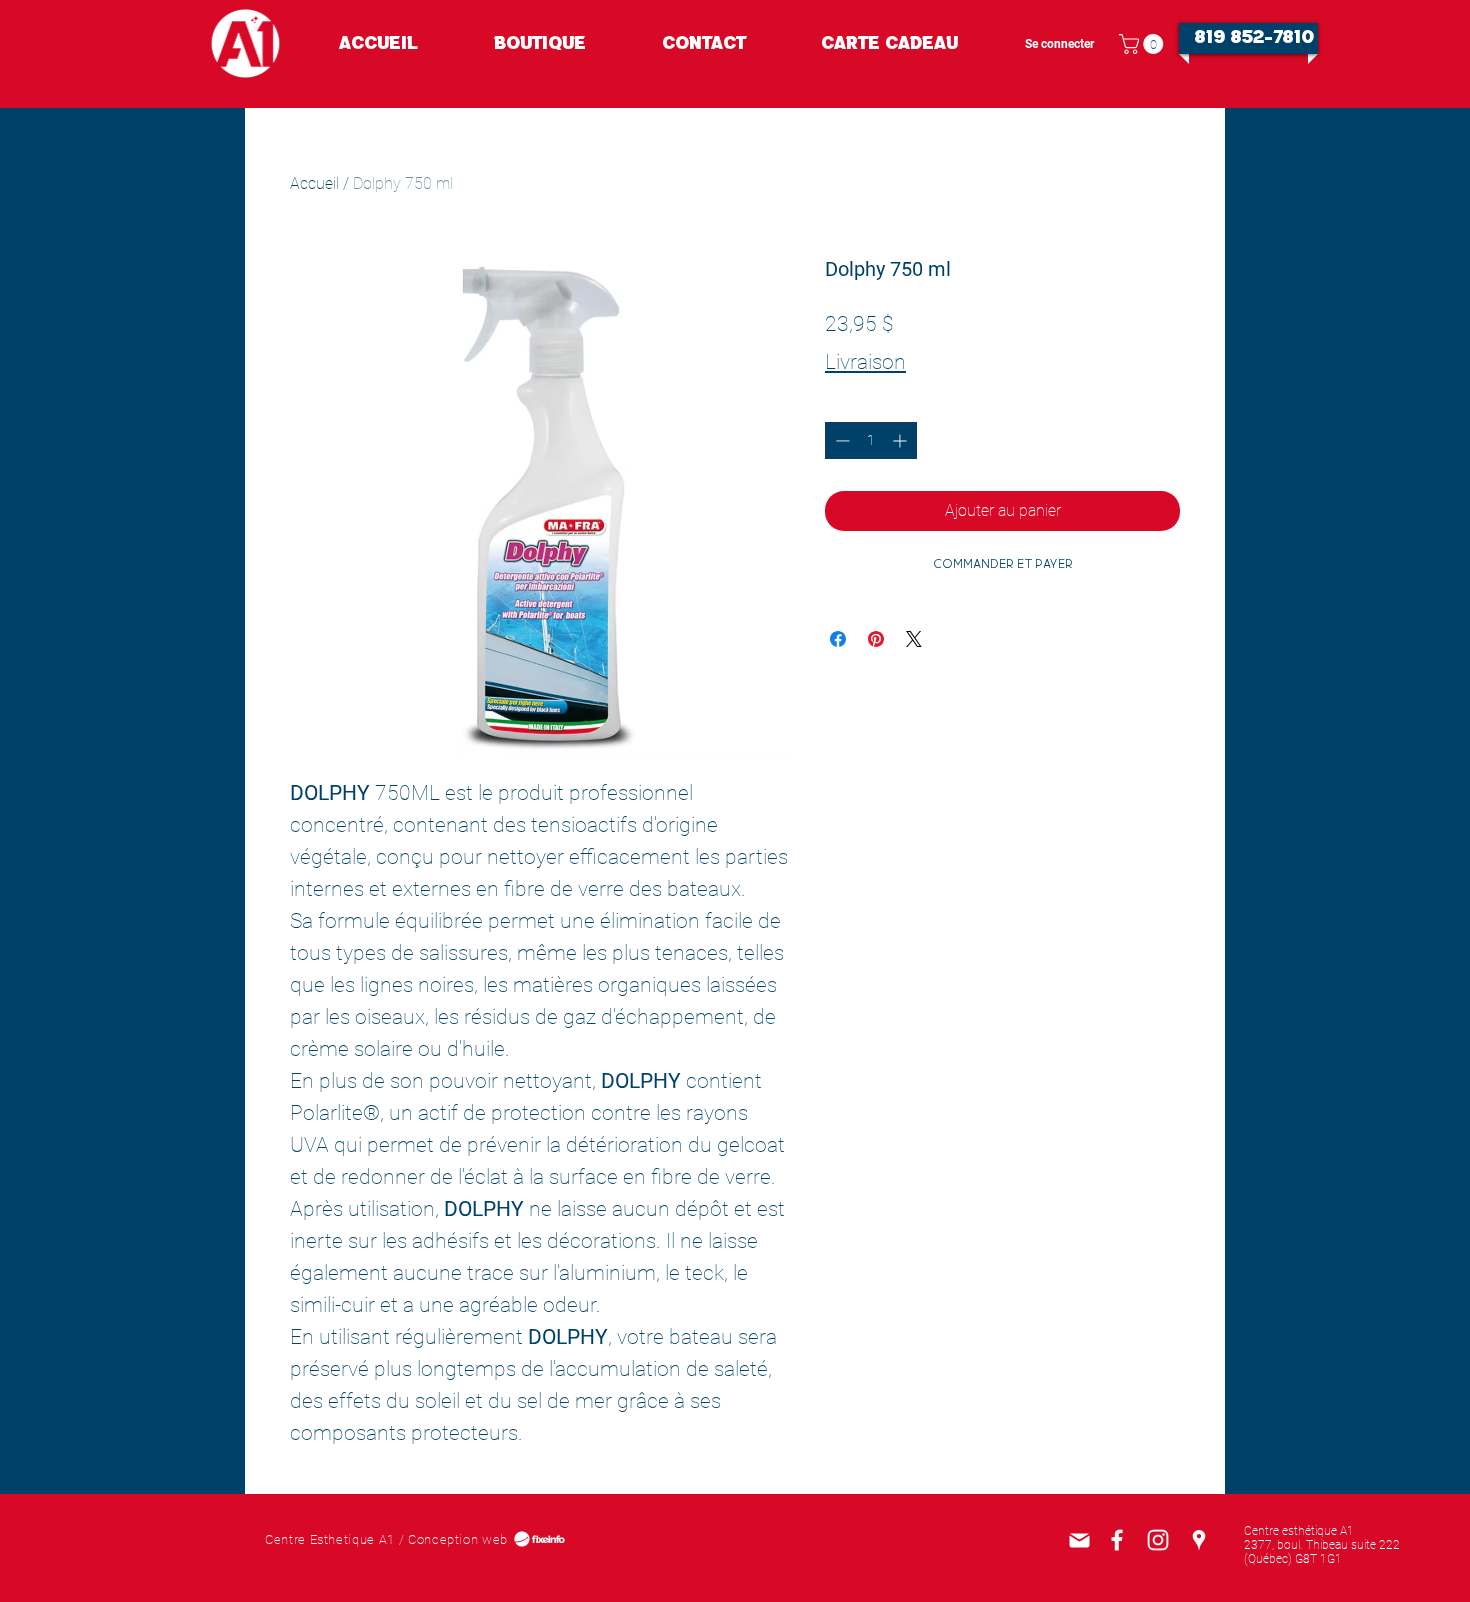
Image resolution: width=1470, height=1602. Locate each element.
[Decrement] (840, 440)
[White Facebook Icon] (1117, 1540)
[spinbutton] (871, 440)
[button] (1143, 44)
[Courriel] (1079, 1540)
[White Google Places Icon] (1199, 1540)
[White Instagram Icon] (1158, 1540)
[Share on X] (914, 639)
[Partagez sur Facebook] (838, 639)
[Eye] (245, 43)
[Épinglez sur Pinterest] (876, 639)
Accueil (314, 183)
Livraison (865, 362)
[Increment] (901, 440)
